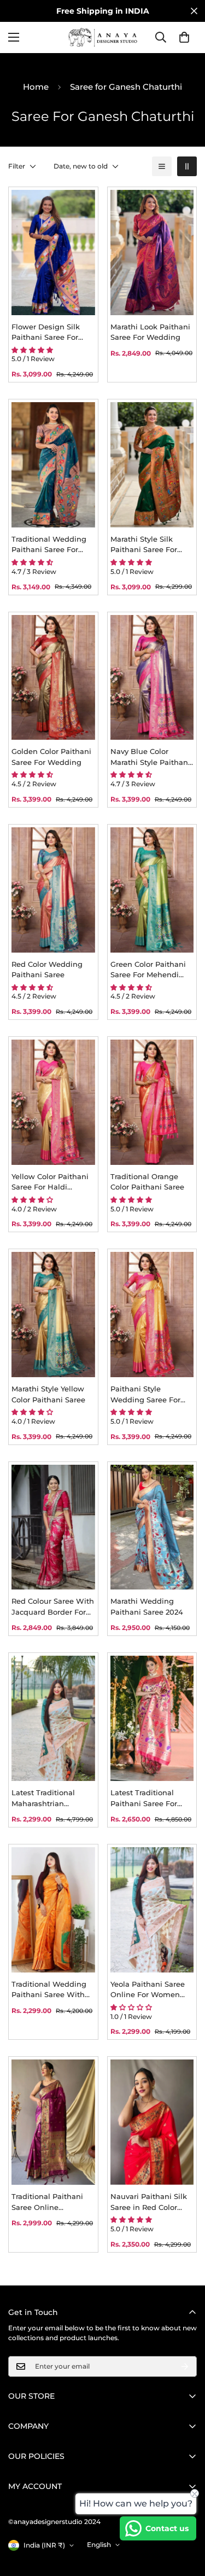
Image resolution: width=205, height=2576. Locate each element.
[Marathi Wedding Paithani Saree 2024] (152, 1527)
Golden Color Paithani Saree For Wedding (51, 757)
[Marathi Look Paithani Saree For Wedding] (152, 253)
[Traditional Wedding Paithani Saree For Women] (53, 465)
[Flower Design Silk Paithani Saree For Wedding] (53, 253)
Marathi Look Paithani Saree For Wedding (150, 332)
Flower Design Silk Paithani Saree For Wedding (46, 333)
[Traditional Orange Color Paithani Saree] (152, 1102)
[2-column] (187, 166)
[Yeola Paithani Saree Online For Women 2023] (152, 1910)
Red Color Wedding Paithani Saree (47, 970)
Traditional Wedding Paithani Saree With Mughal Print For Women (49, 1990)
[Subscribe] (185, 2366)
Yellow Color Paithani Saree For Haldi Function (50, 1182)
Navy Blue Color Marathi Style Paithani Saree (150, 757)
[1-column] (162, 166)
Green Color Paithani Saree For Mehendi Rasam (148, 970)
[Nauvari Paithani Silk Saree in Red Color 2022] (152, 2122)
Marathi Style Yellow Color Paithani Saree (48, 1394)
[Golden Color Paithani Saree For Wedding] (53, 678)
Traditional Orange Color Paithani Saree (147, 1182)
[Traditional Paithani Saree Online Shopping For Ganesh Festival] (53, 2122)
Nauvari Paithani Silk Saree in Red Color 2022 (149, 2202)
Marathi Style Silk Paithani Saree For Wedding (144, 545)
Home (36, 87)
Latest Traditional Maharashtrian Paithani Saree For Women (45, 1798)
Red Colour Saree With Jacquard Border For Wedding (53, 1607)
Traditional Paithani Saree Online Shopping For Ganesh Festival (51, 2202)
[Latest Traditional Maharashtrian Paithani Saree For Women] (53, 1718)
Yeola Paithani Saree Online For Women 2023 (148, 1990)
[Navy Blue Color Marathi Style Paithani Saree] (152, 678)
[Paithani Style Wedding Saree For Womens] (152, 1315)
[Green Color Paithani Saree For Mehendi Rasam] (152, 890)
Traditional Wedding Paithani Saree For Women (49, 545)
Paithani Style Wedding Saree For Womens (145, 1395)
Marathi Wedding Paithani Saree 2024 (147, 1606)
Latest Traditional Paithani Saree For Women (144, 1798)
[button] (184, 37)
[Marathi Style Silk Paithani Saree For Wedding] (152, 465)
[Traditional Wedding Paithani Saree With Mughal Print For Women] (53, 1910)
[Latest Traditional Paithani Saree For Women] (152, 1718)
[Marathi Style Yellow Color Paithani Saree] (53, 1315)
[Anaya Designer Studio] (103, 37)
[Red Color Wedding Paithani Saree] (53, 890)
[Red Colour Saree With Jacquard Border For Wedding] (53, 1527)
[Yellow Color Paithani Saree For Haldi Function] (53, 1102)
